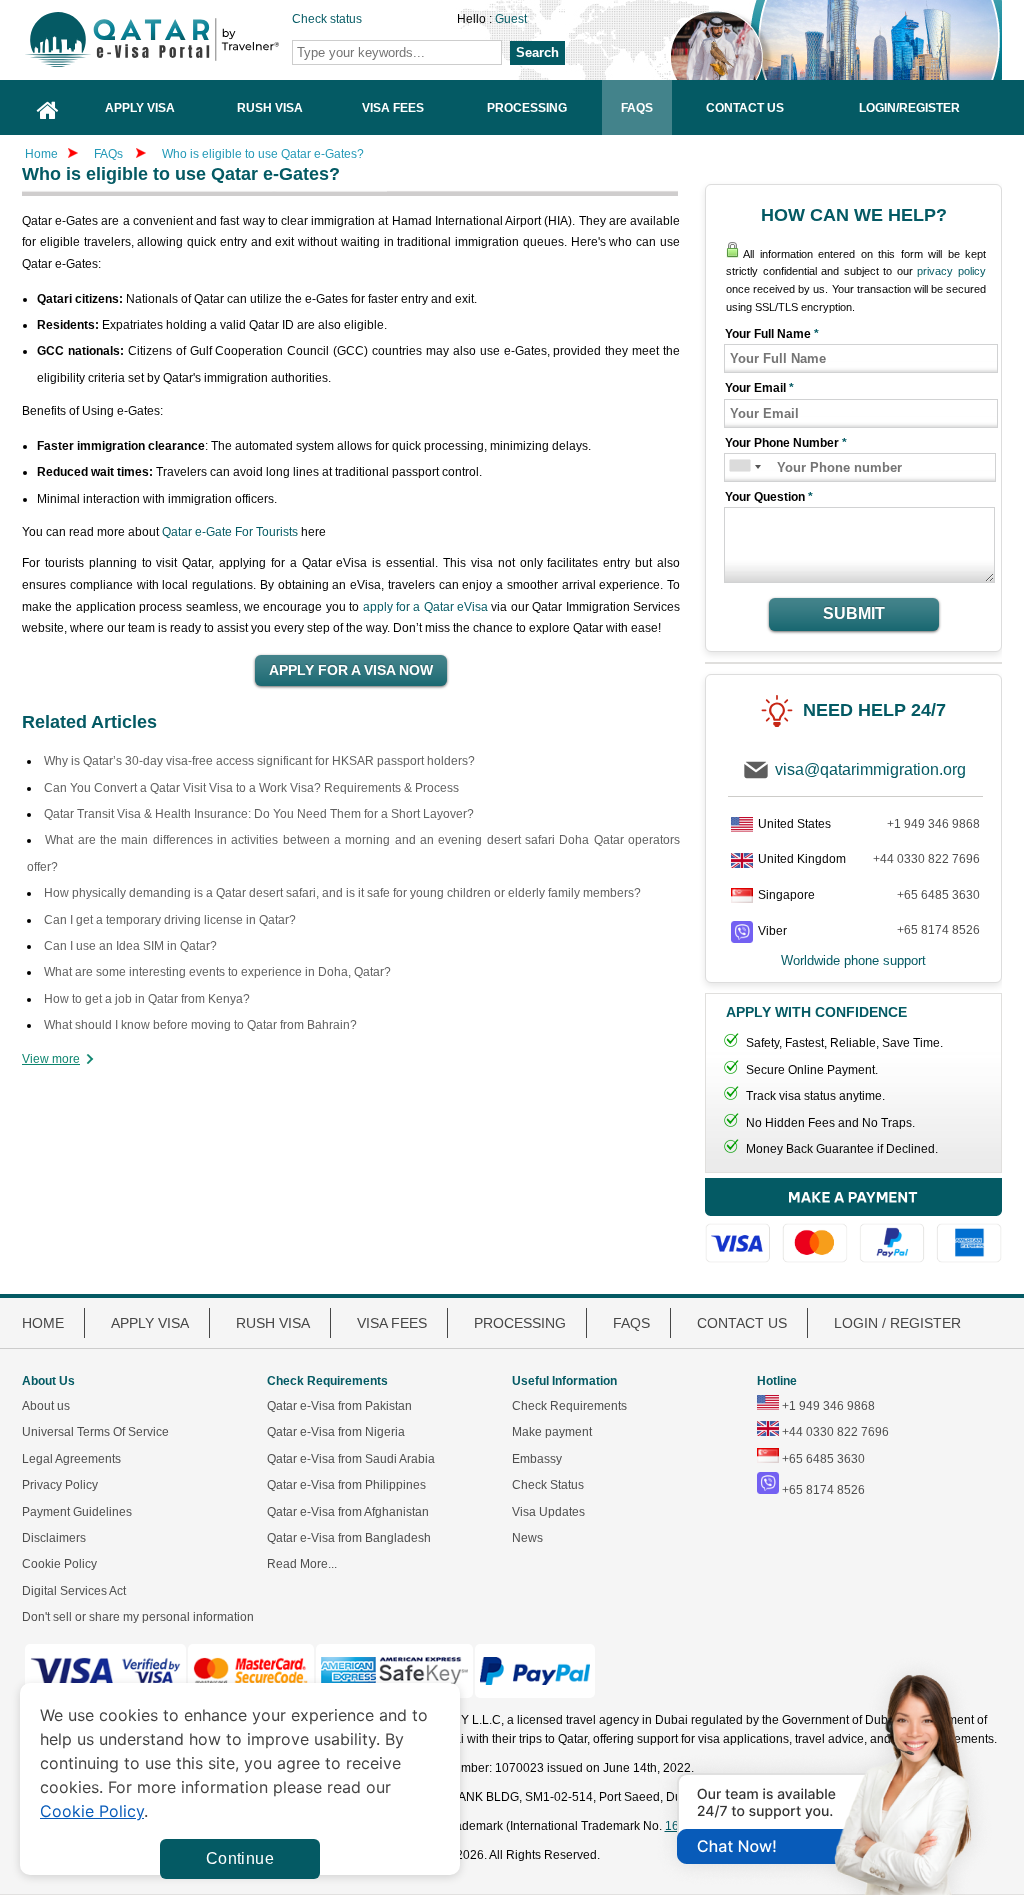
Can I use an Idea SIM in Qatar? (130, 946)
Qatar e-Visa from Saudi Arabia (351, 1459)
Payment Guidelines (77, 1512)
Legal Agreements (71, 1459)
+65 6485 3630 (938, 895)
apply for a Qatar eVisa (426, 607)
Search (537, 52)
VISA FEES (392, 1323)
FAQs (108, 154)
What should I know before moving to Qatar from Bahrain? (200, 1025)
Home (41, 154)
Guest (511, 19)
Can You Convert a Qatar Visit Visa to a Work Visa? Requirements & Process (251, 788)
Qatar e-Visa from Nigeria (336, 1432)
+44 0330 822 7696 (926, 859)
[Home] (48, 107)
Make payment (552, 1432)
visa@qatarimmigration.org (870, 769)
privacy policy (951, 271)
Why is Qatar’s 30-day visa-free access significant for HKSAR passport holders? (259, 761)
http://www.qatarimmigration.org (183, 39)
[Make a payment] (853, 1221)
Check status (327, 19)
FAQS (631, 1323)
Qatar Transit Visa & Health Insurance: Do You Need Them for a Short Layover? (259, 814)
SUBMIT (854, 613)
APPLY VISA (150, 1323)
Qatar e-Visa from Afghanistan (348, 1512)
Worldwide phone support (853, 960)
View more (51, 1059)
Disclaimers (54, 1538)
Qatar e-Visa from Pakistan (339, 1406)
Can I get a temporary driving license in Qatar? (170, 920)
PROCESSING (520, 1323)
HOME (43, 1323)
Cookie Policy (59, 1564)
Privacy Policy (60, 1485)
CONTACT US (742, 1323)
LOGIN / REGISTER (897, 1323)
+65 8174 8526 (938, 930)
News (527, 1538)
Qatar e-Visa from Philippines (346, 1485)
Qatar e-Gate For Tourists (230, 532)
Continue (240, 1858)
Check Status (548, 1485)
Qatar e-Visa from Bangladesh (349, 1538)
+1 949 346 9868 (933, 824)
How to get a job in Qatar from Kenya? (147, 999)
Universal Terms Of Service (95, 1432)
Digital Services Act (74, 1591)
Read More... (302, 1564)
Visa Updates (548, 1512)
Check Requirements (569, 1406)
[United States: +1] (738, 467)
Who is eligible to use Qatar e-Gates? (263, 154)
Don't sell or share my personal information (138, 1617)
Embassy (537, 1459)
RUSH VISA (273, 1323)
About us (46, 1406)
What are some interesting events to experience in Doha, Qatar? (217, 972)
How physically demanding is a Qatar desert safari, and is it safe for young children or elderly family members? (342, 893)
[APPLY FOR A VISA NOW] (351, 671)
